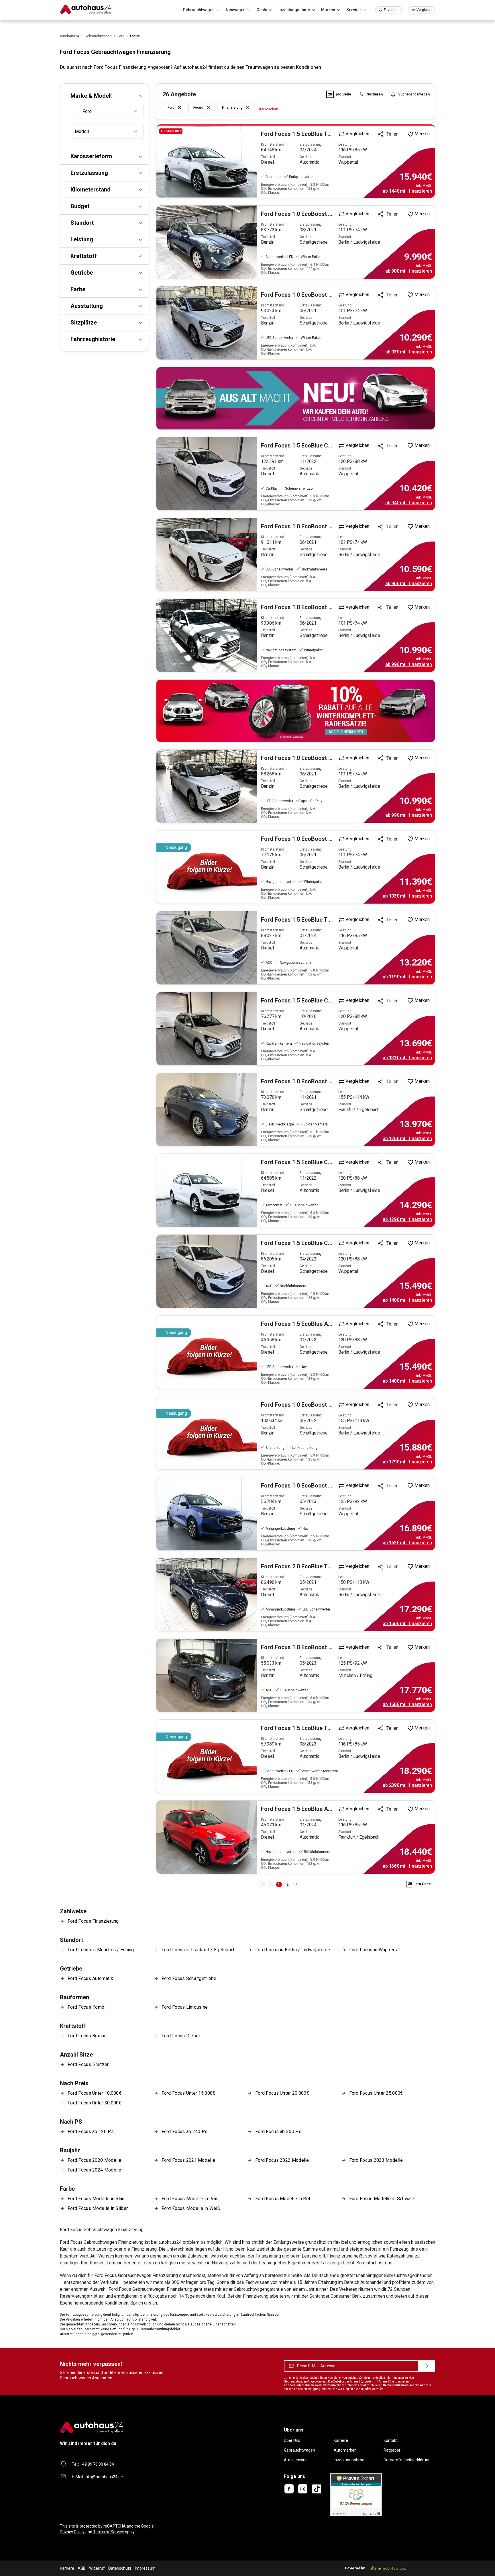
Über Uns (292, 2440)
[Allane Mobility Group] (388, 2568)
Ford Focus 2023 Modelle (376, 2160)
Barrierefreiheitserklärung (407, 2460)
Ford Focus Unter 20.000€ (282, 2093)
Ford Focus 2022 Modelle (282, 2160)
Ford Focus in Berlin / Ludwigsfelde (293, 1950)
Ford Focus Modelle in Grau (190, 2199)
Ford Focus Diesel (181, 2036)
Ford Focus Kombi (87, 2007)
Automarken (345, 2450)
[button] (105, 96)
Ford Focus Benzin (87, 2036)
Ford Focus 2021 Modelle (188, 2160)
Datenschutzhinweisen (399, 2385)
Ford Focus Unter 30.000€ (95, 2103)
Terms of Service (109, 2532)
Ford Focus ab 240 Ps (185, 2132)
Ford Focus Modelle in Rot (283, 2199)
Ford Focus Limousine (185, 2007)
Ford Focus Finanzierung (93, 1921)
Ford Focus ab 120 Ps (91, 2132)
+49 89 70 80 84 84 (97, 2464)
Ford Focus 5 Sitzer (88, 2064)
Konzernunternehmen (299, 2385)
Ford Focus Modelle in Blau (96, 2199)
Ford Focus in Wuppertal (375, 1950)
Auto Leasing (296, 2460)
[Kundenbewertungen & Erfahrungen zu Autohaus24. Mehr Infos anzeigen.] (356, 2495)
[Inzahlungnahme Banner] (296, 398)
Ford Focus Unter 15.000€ (188, 2093)
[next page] (296, 1884)
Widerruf (97, 2568)
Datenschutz (120, 2568)
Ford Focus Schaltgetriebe (189, 1978)
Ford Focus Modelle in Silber (98, 2208)
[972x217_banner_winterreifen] (296, 711)
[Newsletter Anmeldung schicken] (427, 2366)
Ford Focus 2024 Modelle (95, 2170)
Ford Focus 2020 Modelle (95, 2160)
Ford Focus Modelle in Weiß (191, 2208)
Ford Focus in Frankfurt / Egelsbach (199, 1950)
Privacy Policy (72, 2532)
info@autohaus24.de (104, 2477)
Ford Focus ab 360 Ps (278, 2132)
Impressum (145, 2568)
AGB (82, 2568)
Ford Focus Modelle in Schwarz (382, 2199)
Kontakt (391, 2440)
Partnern (329, 2385)
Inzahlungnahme (349, 2460)
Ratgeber (392, 2450)
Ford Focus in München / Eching (101, 1950)
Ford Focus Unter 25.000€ (376, 2093)
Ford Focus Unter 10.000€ (95, 2093)
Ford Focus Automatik (90, 1978)
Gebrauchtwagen (299, 2450)
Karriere (341, 2440)
